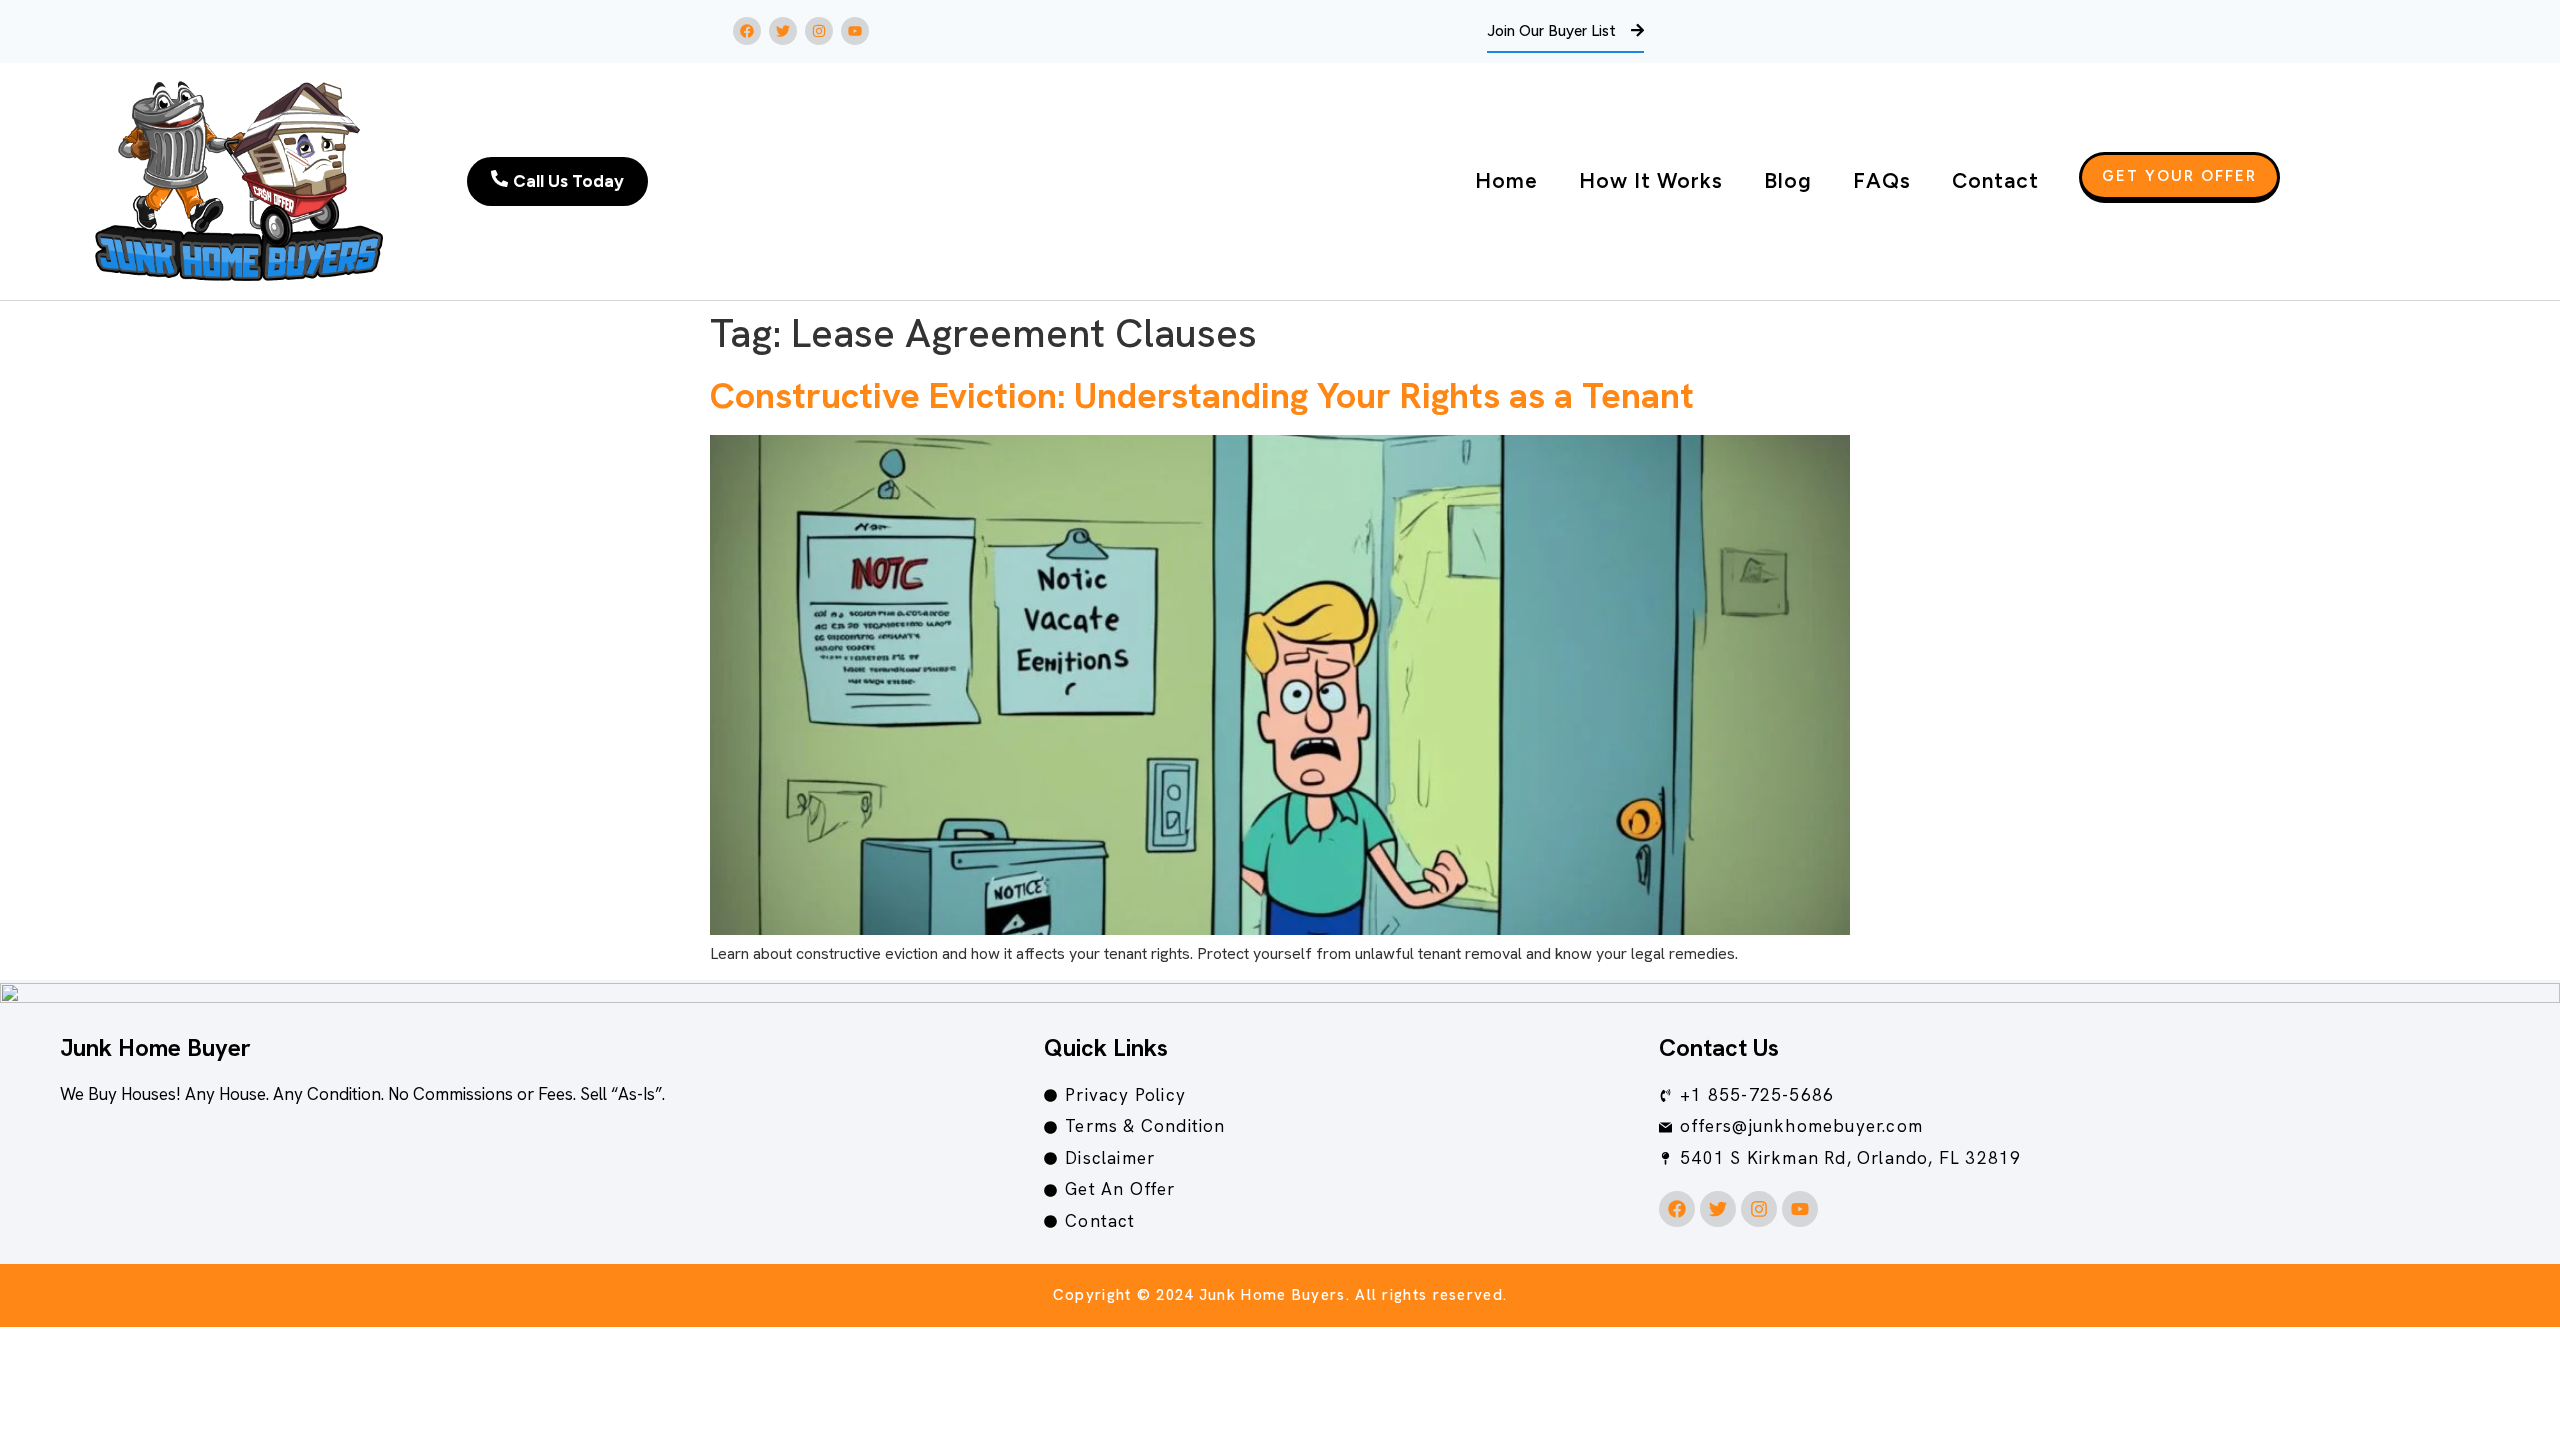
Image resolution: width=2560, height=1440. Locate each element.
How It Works (1651, 180)
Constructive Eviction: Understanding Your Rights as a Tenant (1202, 395)
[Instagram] (819, 31)
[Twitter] (783, 31)
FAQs (1882, 180)
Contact (1995, 180)
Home (1506, 180)
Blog (1788, 180)
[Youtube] (855, 31)
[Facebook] (747, 31)
